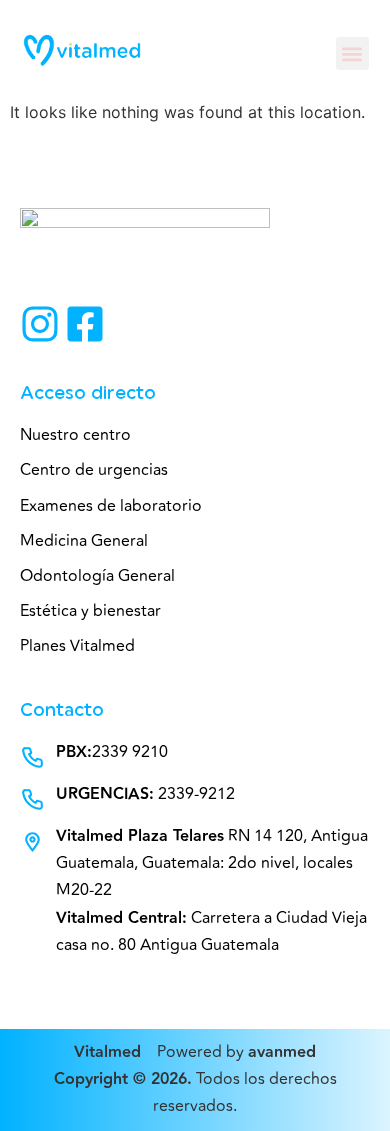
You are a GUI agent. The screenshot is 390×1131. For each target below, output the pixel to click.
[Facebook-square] (85, 324)
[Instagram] (40, 324)
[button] (352, 53)
